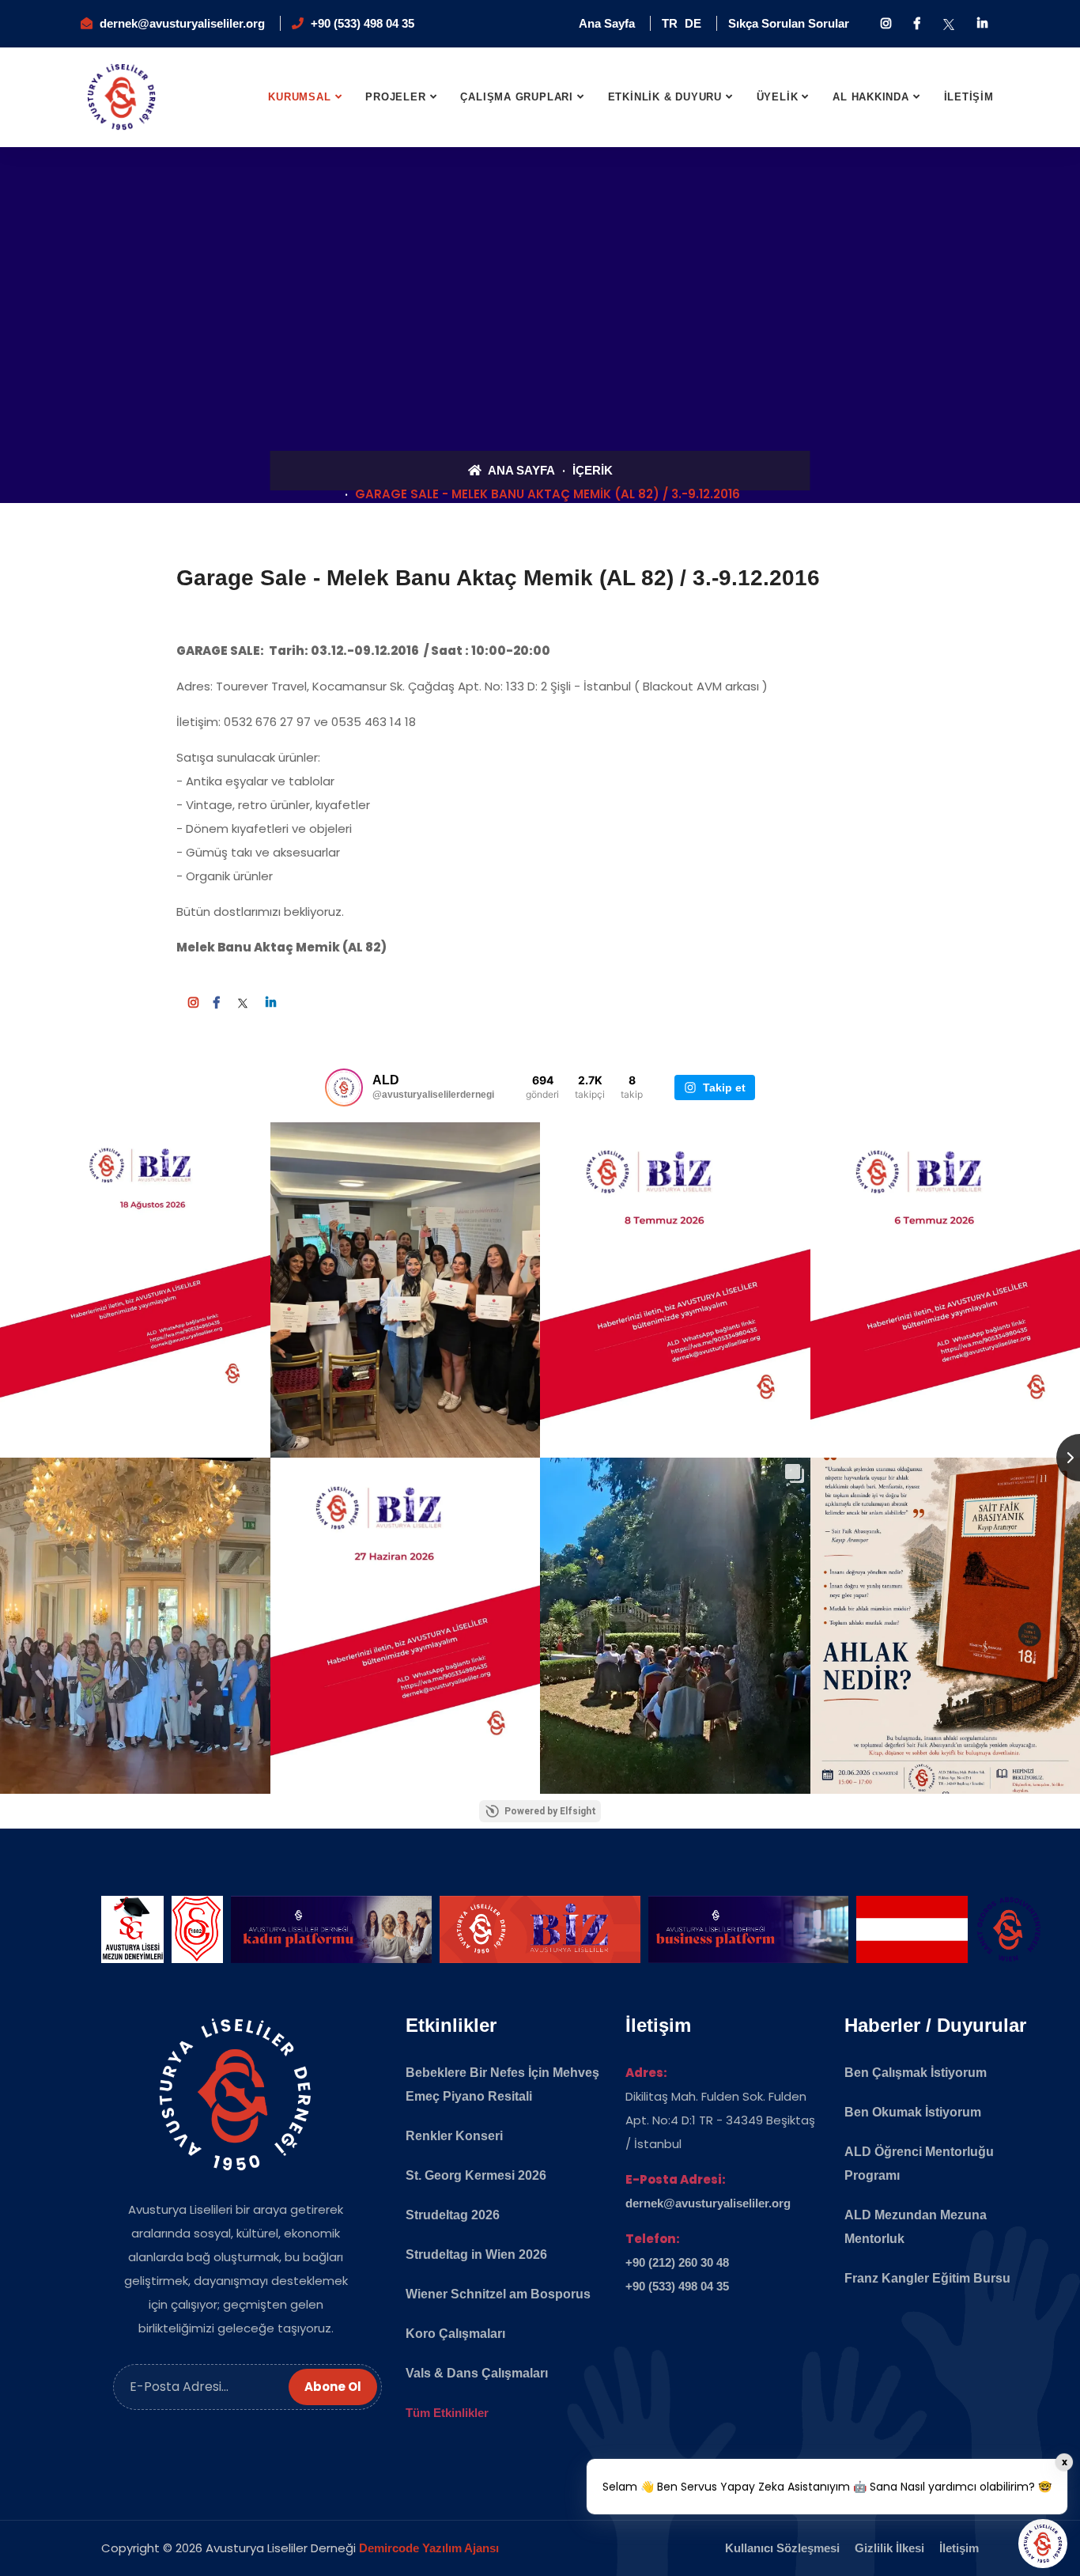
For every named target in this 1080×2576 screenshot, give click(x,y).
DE (693, 23)
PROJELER (395, 97)
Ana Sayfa (607, 23)
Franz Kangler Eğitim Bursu (927, 2278)
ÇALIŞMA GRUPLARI (516, 97)
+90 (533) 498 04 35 (363, 23)
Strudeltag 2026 (453, 2215)
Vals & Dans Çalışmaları (477, 2373)
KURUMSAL (299, 97)
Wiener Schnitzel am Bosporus (498, 2294)
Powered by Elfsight (550, 1811)
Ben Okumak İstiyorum (913, 2112)
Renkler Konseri (454, 2136)
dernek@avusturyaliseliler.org (182, 23)
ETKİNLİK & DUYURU (665, 97)
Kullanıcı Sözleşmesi (782, 2548)
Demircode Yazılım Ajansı (429, 2548)
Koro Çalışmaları (455, 2334)
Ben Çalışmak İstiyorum (916, 2073)
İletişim (959, 2548)
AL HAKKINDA (871, 97)
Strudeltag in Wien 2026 (476, 2254)
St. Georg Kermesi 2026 (476, 2175)
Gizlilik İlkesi (889, 2548)
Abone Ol (333, 2387)
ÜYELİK (778, 97)
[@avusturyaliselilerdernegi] (344, 1088)
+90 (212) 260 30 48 (677, 2262)
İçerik (593, 470)
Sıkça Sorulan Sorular (789, 23)
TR (670, 23)
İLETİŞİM (969, 97)
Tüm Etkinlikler (447, 2413)
